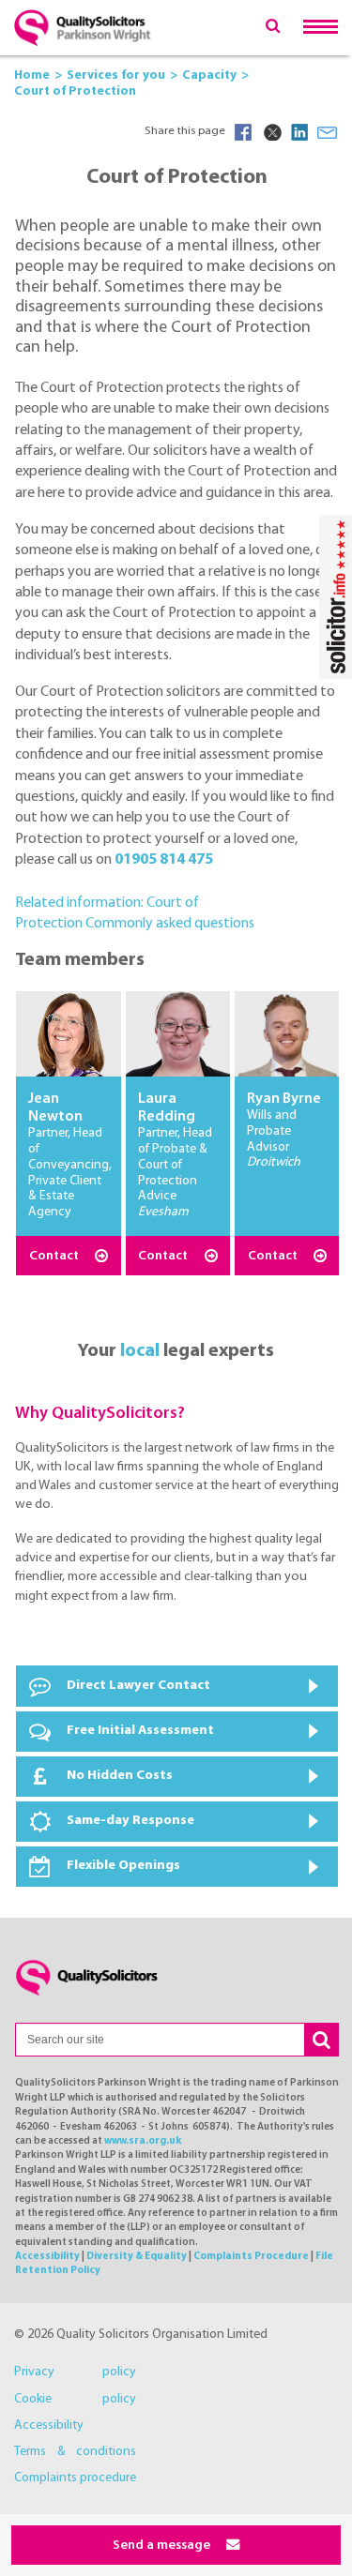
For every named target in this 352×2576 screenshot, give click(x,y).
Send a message (163, 2546)
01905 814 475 (164, 860)
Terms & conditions (75, 2452)
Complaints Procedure (251, 2257)
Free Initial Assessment (140, 1731)
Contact (55, 1256)
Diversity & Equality (137, 2257)
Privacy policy (75, 2372)
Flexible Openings (123, 1866)
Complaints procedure (75, 2478)
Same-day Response (130, 1821)
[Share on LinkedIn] (299, 132)
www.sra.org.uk (143, 2141)
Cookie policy (75, 2399)
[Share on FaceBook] (243, 132)
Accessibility (47, 2257)
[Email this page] (328, 132)
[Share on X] (271, 132)
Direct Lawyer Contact (138, 1686)
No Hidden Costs (120, 1776)
